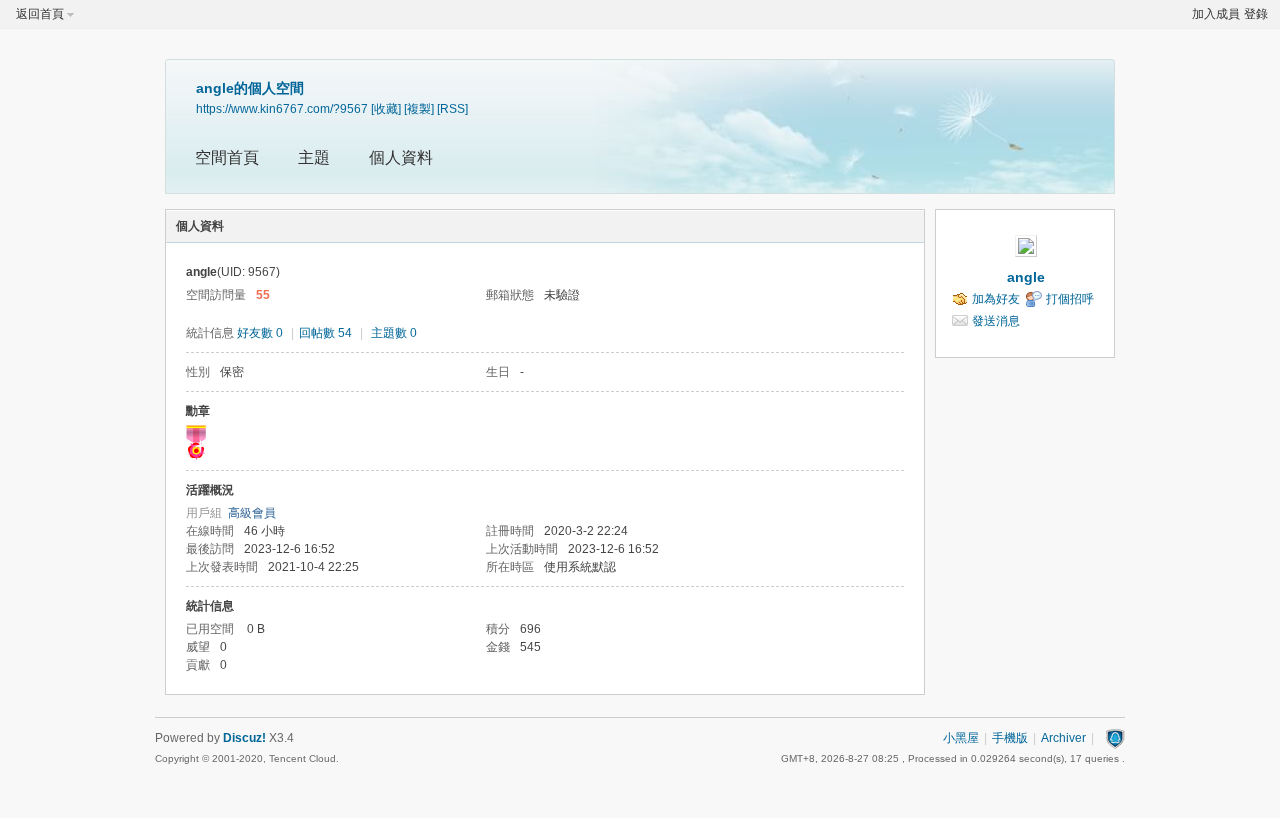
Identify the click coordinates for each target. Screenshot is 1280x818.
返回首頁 (40, 14)
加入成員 (1216, 14)
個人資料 (401, 157)
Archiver (1063, 738)
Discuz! (244, 738)
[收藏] (386, 108)
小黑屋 (961, 738)
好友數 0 (260, 333)
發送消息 (996, 321)
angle (1026, 277)
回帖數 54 (325, 333)
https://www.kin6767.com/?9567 (282, 108)
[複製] (419, 108)
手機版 (1010, 738)
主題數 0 (394, 333)
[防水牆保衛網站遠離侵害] (1115, 738)
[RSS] (452, 108)
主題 (314, 157)
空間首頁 (227, 157)
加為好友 (996, 299)
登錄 (1256, 14)
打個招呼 (1070, 299)
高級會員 (252, 513)
